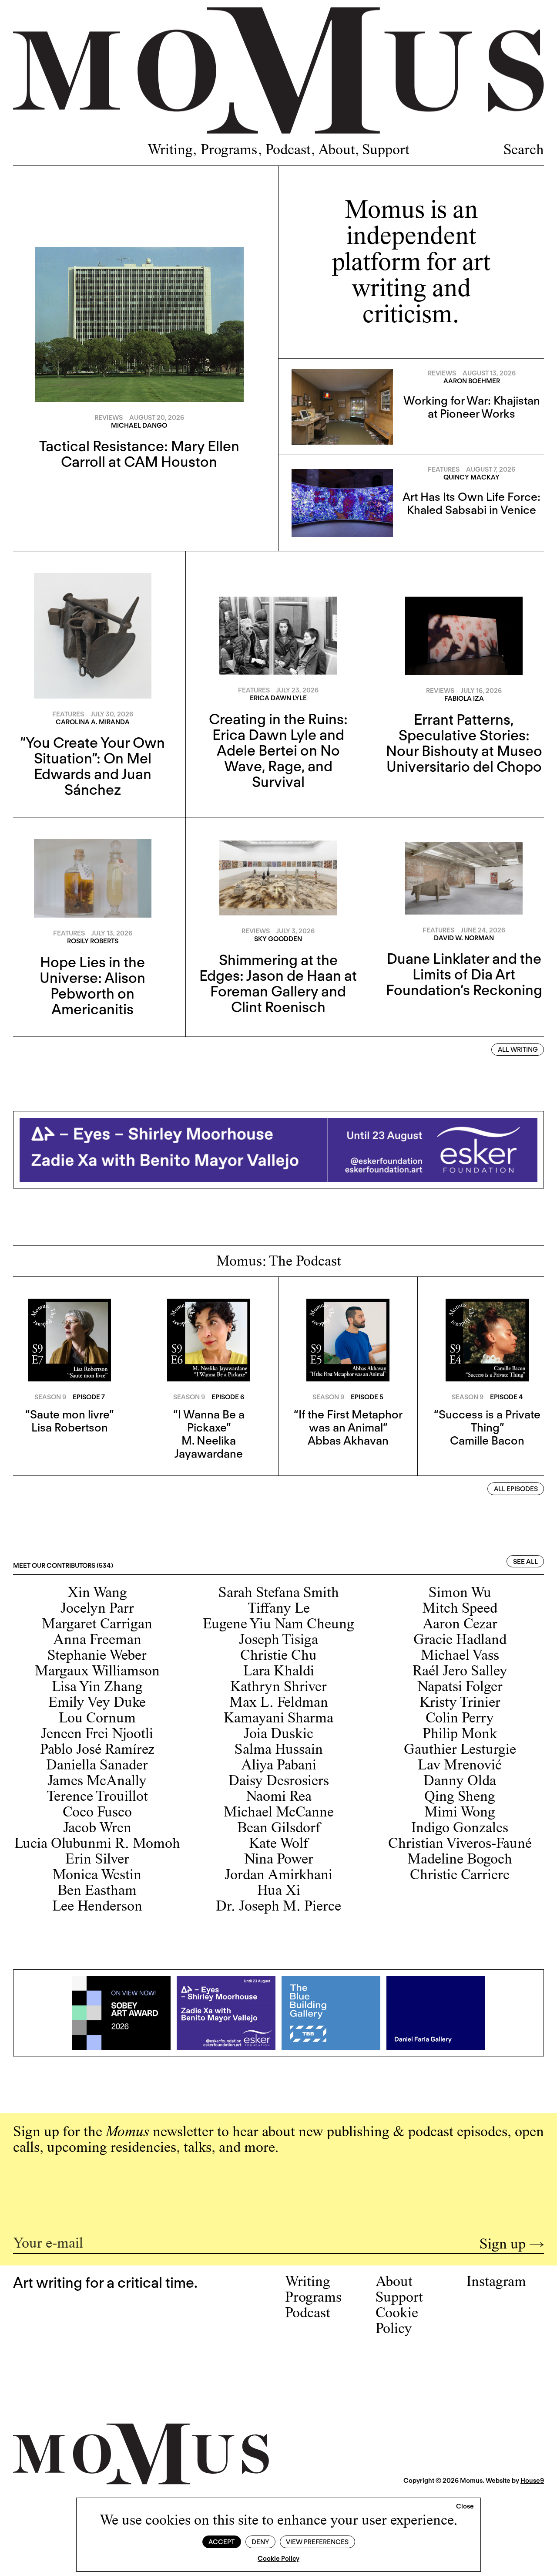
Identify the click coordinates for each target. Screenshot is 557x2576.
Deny (260, 2542)
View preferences (317, 2542)
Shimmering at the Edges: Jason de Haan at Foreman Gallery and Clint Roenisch (278, 983)
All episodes (516, 1489)
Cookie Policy (278, 2559)
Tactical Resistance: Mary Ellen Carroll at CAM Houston (139, 454)
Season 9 (50, 1397)
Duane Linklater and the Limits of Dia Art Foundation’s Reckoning (464, 974)
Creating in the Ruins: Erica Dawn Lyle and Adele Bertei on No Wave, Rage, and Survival (278, 750)
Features (444, 469)
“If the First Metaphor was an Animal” (348, 1421)
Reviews (109, 418)
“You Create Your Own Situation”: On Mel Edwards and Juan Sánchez (92, 766)
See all (525, 1562)
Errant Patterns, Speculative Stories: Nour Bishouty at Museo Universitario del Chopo (464, 743)
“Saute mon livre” (69, 1414)
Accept (221, 2542)
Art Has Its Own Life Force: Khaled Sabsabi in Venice (471, 503)
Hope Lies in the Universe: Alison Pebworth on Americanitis (92, 986)
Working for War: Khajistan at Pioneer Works (472, 407)
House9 (532, 2481)
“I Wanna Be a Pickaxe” (209, 1421)
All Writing (518, 1050)
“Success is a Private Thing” (487, 1421)
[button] (465, 2507)
